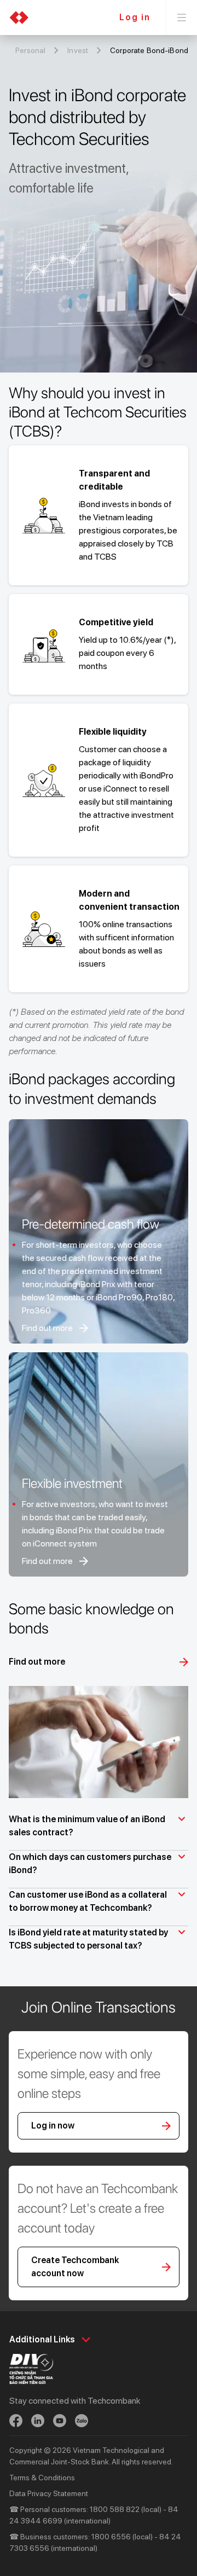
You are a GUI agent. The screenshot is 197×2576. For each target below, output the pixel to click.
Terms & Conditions (42, 2478)
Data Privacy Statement (49, 2493)
